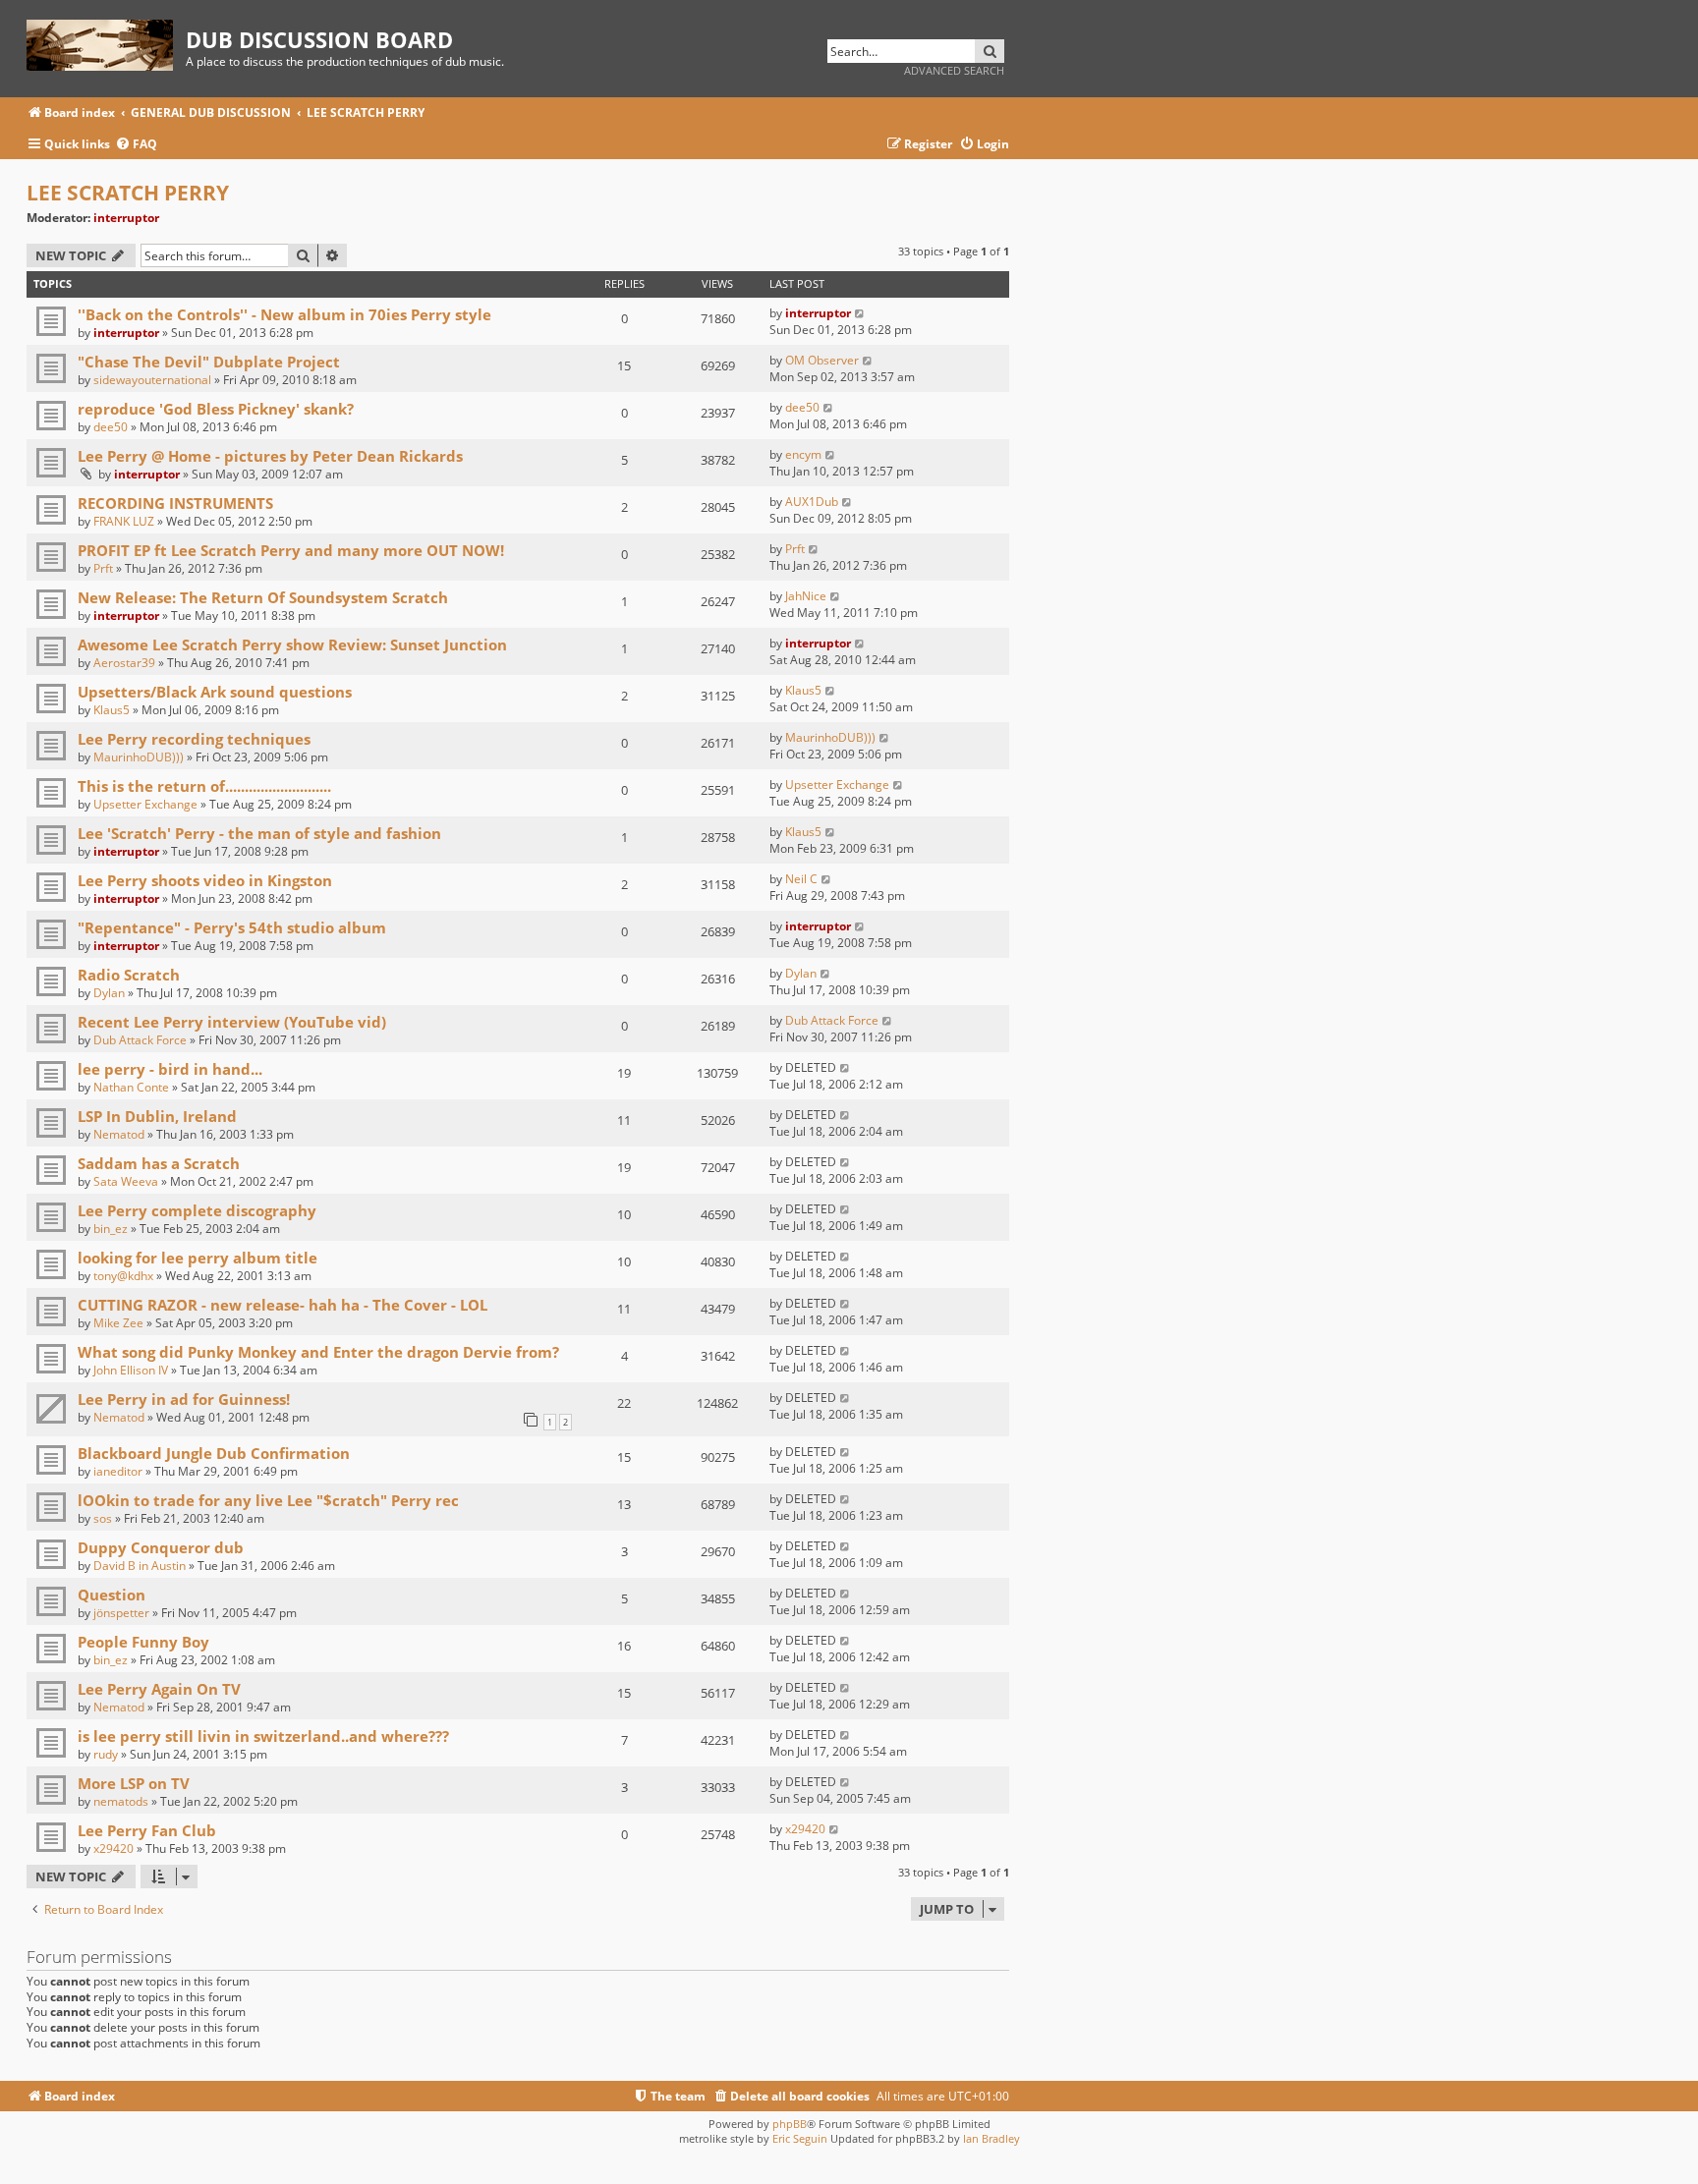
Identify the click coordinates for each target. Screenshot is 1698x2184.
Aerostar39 (124, 663)
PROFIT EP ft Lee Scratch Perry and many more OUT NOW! (291, 550)
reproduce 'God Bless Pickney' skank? (216, 409)
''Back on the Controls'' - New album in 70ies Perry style (284, 314)
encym (803, 454)
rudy (106, 1754)
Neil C (801, 879)
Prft (103, 568)
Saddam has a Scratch (159, 1163)
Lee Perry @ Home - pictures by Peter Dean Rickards (270, 456)
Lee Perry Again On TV (159, 1689)
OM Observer (822, 360)
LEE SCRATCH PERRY (128, 193)
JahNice (806, 596)
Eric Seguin (800, 2138)
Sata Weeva (126, 1181)
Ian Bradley (991, 2138)
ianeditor (118, 1471)
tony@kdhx (123, 1276)
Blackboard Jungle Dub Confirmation (214, 1453)
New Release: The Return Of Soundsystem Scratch (263, 597)
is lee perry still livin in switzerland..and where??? (263, 1736)
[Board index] (106, 42)
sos (103, 1518)
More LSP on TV (134, 1783)
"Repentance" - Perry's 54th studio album (232, 927)
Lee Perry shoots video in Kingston (205, 880)
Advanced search (954, 70)
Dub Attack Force (140, 1040)
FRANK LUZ (124, 521)
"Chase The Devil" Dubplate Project (209, 362)
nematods (121, 1801)
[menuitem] (136, 145)
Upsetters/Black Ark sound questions (215, 692)
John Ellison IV (131, 1370)
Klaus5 (112, 710)
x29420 (113, 1848)
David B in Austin (140, 1566)
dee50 (111, 427)
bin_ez (111, 1229)
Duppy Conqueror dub (161, 1547)
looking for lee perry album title (198, 1258)
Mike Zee (118, 1323)
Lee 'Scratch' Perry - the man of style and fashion (259, 833)
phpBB (790, 2124)
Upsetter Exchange (145, 804)
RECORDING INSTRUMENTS (175, 503)
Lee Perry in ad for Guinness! (184, 1399)
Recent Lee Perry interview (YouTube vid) (232, 1022)
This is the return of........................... (204, 786)
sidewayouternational (152, 380)
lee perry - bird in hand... (170, 1069)
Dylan (109, 993)
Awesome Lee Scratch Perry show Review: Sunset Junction (292, 644)
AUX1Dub (812, 502)
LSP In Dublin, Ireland (157, 1116)
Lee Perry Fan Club (147, 1830)
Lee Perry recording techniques (194, 739)
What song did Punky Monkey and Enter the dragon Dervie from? (318, 1352)
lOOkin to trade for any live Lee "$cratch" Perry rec (268, 1500)
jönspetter (121, 1613)
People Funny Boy (143, 1642)
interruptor (126, 218)
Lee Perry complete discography (197, 1210)
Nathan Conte (131, 1087)
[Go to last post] (860, 313)
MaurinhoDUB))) (139, 757)
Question (112, 1595)
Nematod (119, 1134)
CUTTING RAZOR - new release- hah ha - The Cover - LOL (283, 1305)
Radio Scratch (129, 975)
